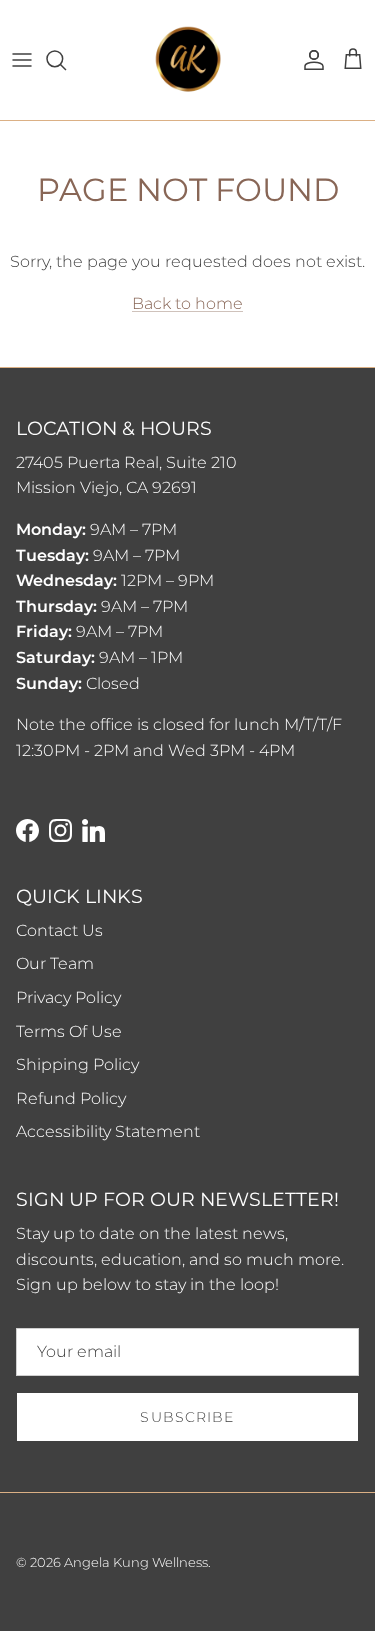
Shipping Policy (77, 1064)
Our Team (55, 963)
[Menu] (22, 60)
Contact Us (59, 930)
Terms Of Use (69, 1031)
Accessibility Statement (108, 1131)
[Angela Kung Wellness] (188, 60)
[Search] (66, 60)
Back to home (187, 303)
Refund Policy (71, 1098)
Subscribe (187, 1417)
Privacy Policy (68, 997)
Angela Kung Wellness (136, 1562)
